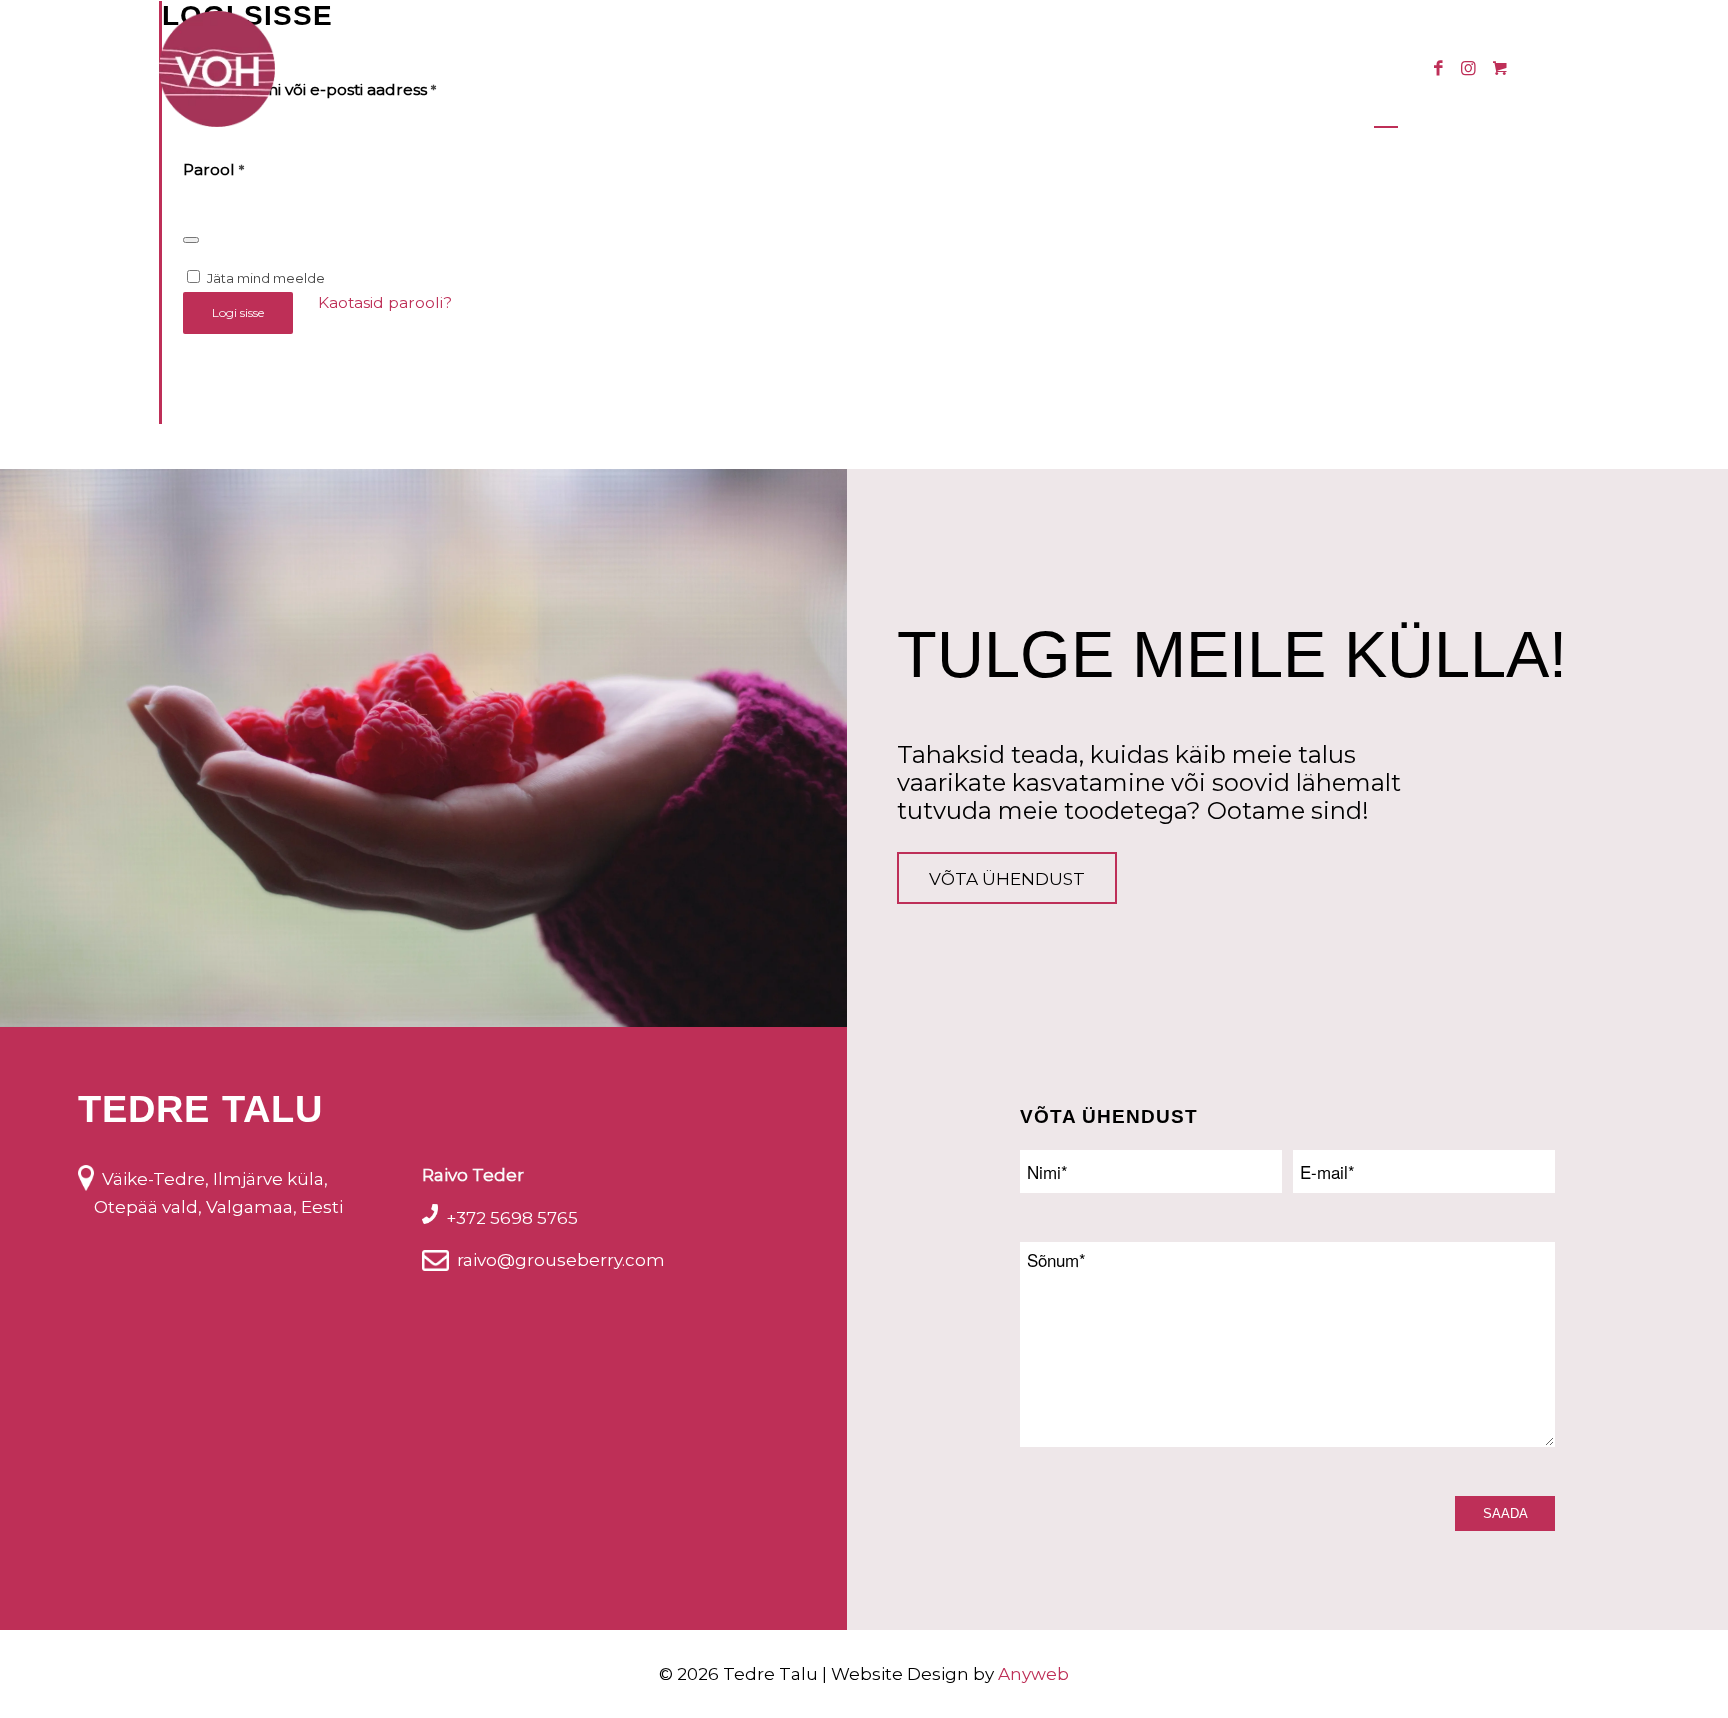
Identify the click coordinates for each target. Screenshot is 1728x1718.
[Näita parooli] (191, 240)
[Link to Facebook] (1438, 68)
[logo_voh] (217, 69)
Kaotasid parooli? (385, 302)
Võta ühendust (1007, 879)
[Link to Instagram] (1468, 68)
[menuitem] (553, 69)
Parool (213, 169)
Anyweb (1033, 1674)
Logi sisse (238, 312)
